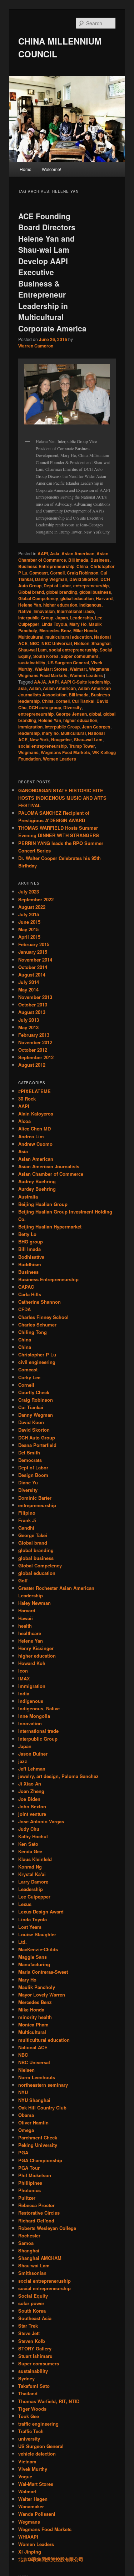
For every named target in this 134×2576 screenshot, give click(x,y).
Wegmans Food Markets (43, 675)
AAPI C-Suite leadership (85, 682)
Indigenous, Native (39, 1708)
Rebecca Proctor (36, 2205)
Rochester (29, 2235)
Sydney (26, 2378)
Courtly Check (34, 1392)
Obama (26, 2115)
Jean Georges (96, 727)
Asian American (78, 553)
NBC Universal (57, 643)
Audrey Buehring (37, 1181)
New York (39, 740)
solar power (31, 2303)
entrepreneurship (91, 586)
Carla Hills (30, 1294)
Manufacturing (34, 1964)
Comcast (39, 573)
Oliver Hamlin (33, 2122)
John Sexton (32, 1806)
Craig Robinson (83, 573)
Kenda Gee (30, 1851)
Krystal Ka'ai (32, 1874)
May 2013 (28, 1027)
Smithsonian (32, 2273)
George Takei (33, 1535)
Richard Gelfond (36, 2220)
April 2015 (29, 937)
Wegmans (99, 669)
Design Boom (33, 1475)
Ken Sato (28, 1844)
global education (77, 598)
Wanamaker (31, 2506)
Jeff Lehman (32, 1769)
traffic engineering (38, 2424)
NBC (34, 643)
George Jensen (71, 714)
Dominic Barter (35, 1498)
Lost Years (30, 1927)
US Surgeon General (68, 663)
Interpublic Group (36, 618)
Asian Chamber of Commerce (63, 557)
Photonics (29, 2190)
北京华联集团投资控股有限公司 (51, 2559)
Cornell (57, 573)
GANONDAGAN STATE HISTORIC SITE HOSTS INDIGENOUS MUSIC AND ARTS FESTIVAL (62, 798)
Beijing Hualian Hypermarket (50, 1227)
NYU (23, 2092)
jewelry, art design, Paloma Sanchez (58, 1776)
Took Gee (29, 2416)
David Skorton (84, 579)
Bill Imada (78, 560)
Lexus (25, 1904)
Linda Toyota (54, 624)
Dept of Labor (57, 586)
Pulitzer (27, 2198)
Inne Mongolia (34, 1716)
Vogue (25, 2476)
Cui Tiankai (83, 701)
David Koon (31, 1422)
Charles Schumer (37, 1325)
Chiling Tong (33, 1332)
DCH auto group (45, 707)
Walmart (78, 669)
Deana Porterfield (37, 1445)
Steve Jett (29, 2333)
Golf (23, 1580)
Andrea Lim (31, 1136)
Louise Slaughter (37, 1934)
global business (95, 592)
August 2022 (32, 907)
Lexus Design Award (41, 1912)
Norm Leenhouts (37, 2077)
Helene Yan (30, 605)
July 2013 (29, 1020)
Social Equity (33, 2296)
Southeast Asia (35, 2318)
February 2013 (34, 1035)
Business (100, 560)
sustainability (32, 663)
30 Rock (27, 1099)
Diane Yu (28, 1482)
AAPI (43, 553)
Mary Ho (78, 624)
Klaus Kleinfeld (35, 1859)
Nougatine (61, 740)
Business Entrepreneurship (46, 566)
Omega (26, 2130)
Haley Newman (34, 1603)
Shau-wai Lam (33, 650)
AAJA (40, 682)
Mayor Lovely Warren (42, 1995)
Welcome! (51, 169)
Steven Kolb (32, 2341)
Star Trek (28, 2326)
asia (23, 688)
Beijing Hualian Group (43, 1204)
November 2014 (35, 960)
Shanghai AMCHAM (40, 2258)
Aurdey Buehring (37, 1189)
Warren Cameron (36, 346)
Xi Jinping (30, 2552)
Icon (23, 1671)
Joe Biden (29, 1799)
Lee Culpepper (34, 1897)
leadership (29, 733)
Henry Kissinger (36, 1648)
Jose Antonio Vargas (41, 1821)
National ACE (33, 2047)
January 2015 (33, 952)
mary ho (50, 733)
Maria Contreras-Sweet (43, 1972)
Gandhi (26, 1528)
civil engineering (37, 1362)
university (29, 2439)
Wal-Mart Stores (51, 669)
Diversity (73, 707)
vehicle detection (37, 2454)
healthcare (30, 1633)
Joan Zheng (31, 1791)
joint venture (32, 1814)
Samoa (26, 2243)
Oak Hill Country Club (42, 2108)
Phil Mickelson (35, 2175)
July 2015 (29, 914)
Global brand (31, 592)
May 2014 (28, 990)
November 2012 (35, 1042)
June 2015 (29, 922)
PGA (23, 2152)
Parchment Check (38, 2137)
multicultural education (69, 637)
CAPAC (26, 1287)
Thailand (28, 2393)
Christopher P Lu (37, 1354)
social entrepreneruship (73, 650)
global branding (62, 592)
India (24, 1693)
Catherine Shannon (39, 1302)
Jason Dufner (33, 1754)
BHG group (31, 1241)
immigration (30, 727)
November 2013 (35, 997)
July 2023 (29, 892)
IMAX (24, 1678)
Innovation (44, 611)
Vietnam (27, 2461)
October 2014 (33, 967)
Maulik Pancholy (37, 1987)
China (82, 566)
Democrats (30, 1460)
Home (26, 169)
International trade (75, 611)
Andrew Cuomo (35, 1144)
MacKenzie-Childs (38, 1949)
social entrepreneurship (43, 746)
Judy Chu (29, 1829)
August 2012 (32, 1065)
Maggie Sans (33, 1957)
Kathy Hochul (33, 1836)
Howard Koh (32, 1663)
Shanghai (101, 643)
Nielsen (82, 643)
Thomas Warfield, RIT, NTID (49, 2401)
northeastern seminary (43, 2085)
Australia (28, 1197)
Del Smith (29, 1452)
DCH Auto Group (37, 1438)
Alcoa (24, 1121)
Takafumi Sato (34, 2386)
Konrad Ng (30, 1867)
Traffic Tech (31, 2431)
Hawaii (26, 1618)
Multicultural (31, 637)
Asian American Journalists (49, 1166)
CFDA (24, 1309)
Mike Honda (85, 630)
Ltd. (23, 1942)
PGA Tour (29, 2168)
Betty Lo (27, 1234)
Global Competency (38, 598)
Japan (62, 618)
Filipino (27, 1513)
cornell (63, 701)
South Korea (46, 656)
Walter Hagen (33, 2499)
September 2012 (36, 1057)
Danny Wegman (51, 579)
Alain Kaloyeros (36, 1114)
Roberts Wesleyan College (47, 2228)
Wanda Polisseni (37, 2514)
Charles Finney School (43, 1317)
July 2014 (29, 982)
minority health (35, 2017)
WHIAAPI (28, 2537)
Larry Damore (33, 1882)
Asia (55, 553)
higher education (60, 605)
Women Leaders (86, 675)
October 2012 (33, 1050)
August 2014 (32, 975)
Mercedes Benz (55, 630)
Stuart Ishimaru (35, 2356)
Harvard (104, 598)
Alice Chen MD (34, 1129)
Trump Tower (82, 746)
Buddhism (30, 1264)
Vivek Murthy (33, 2469)
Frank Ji (27, 1520)
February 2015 (34, 944)
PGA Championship (40, 2160)
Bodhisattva (31, 1257)
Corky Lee (29, 1377)
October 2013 (33, 1004)
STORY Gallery (35, 2348)
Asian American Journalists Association (64, 691)
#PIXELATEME (34, 1091)
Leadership (81, 618)
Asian (35, 688)
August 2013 (32, 1012)
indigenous (31, 1701)
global (95, 714)
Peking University (38, 2145)
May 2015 (28, 929)
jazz (23, 1761)
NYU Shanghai (34, 2100)
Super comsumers (80, 656)
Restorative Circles (39, 2213)
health (25, 1626)
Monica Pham (33, 2024)
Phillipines (30, 2183)
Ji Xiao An (30, 1784)
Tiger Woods (32, 2409)
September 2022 (36, 899)
